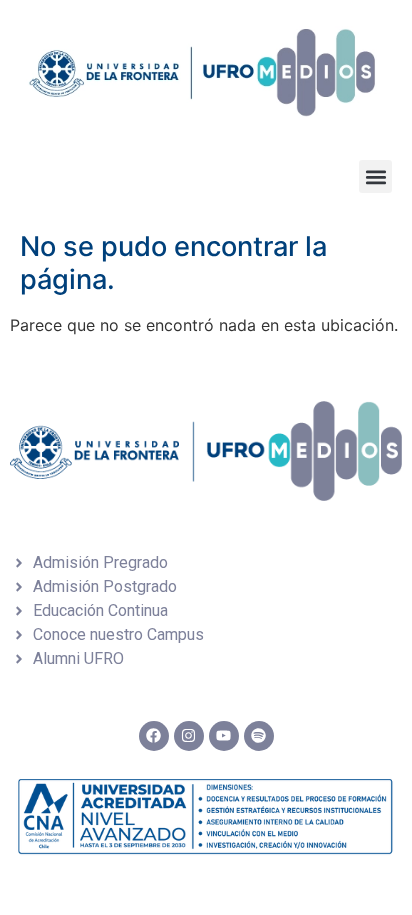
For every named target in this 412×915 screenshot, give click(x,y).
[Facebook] (154, 736)
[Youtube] (224, 736)
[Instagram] (189, 736)
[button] (375, 176)
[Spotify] (259, 736)
